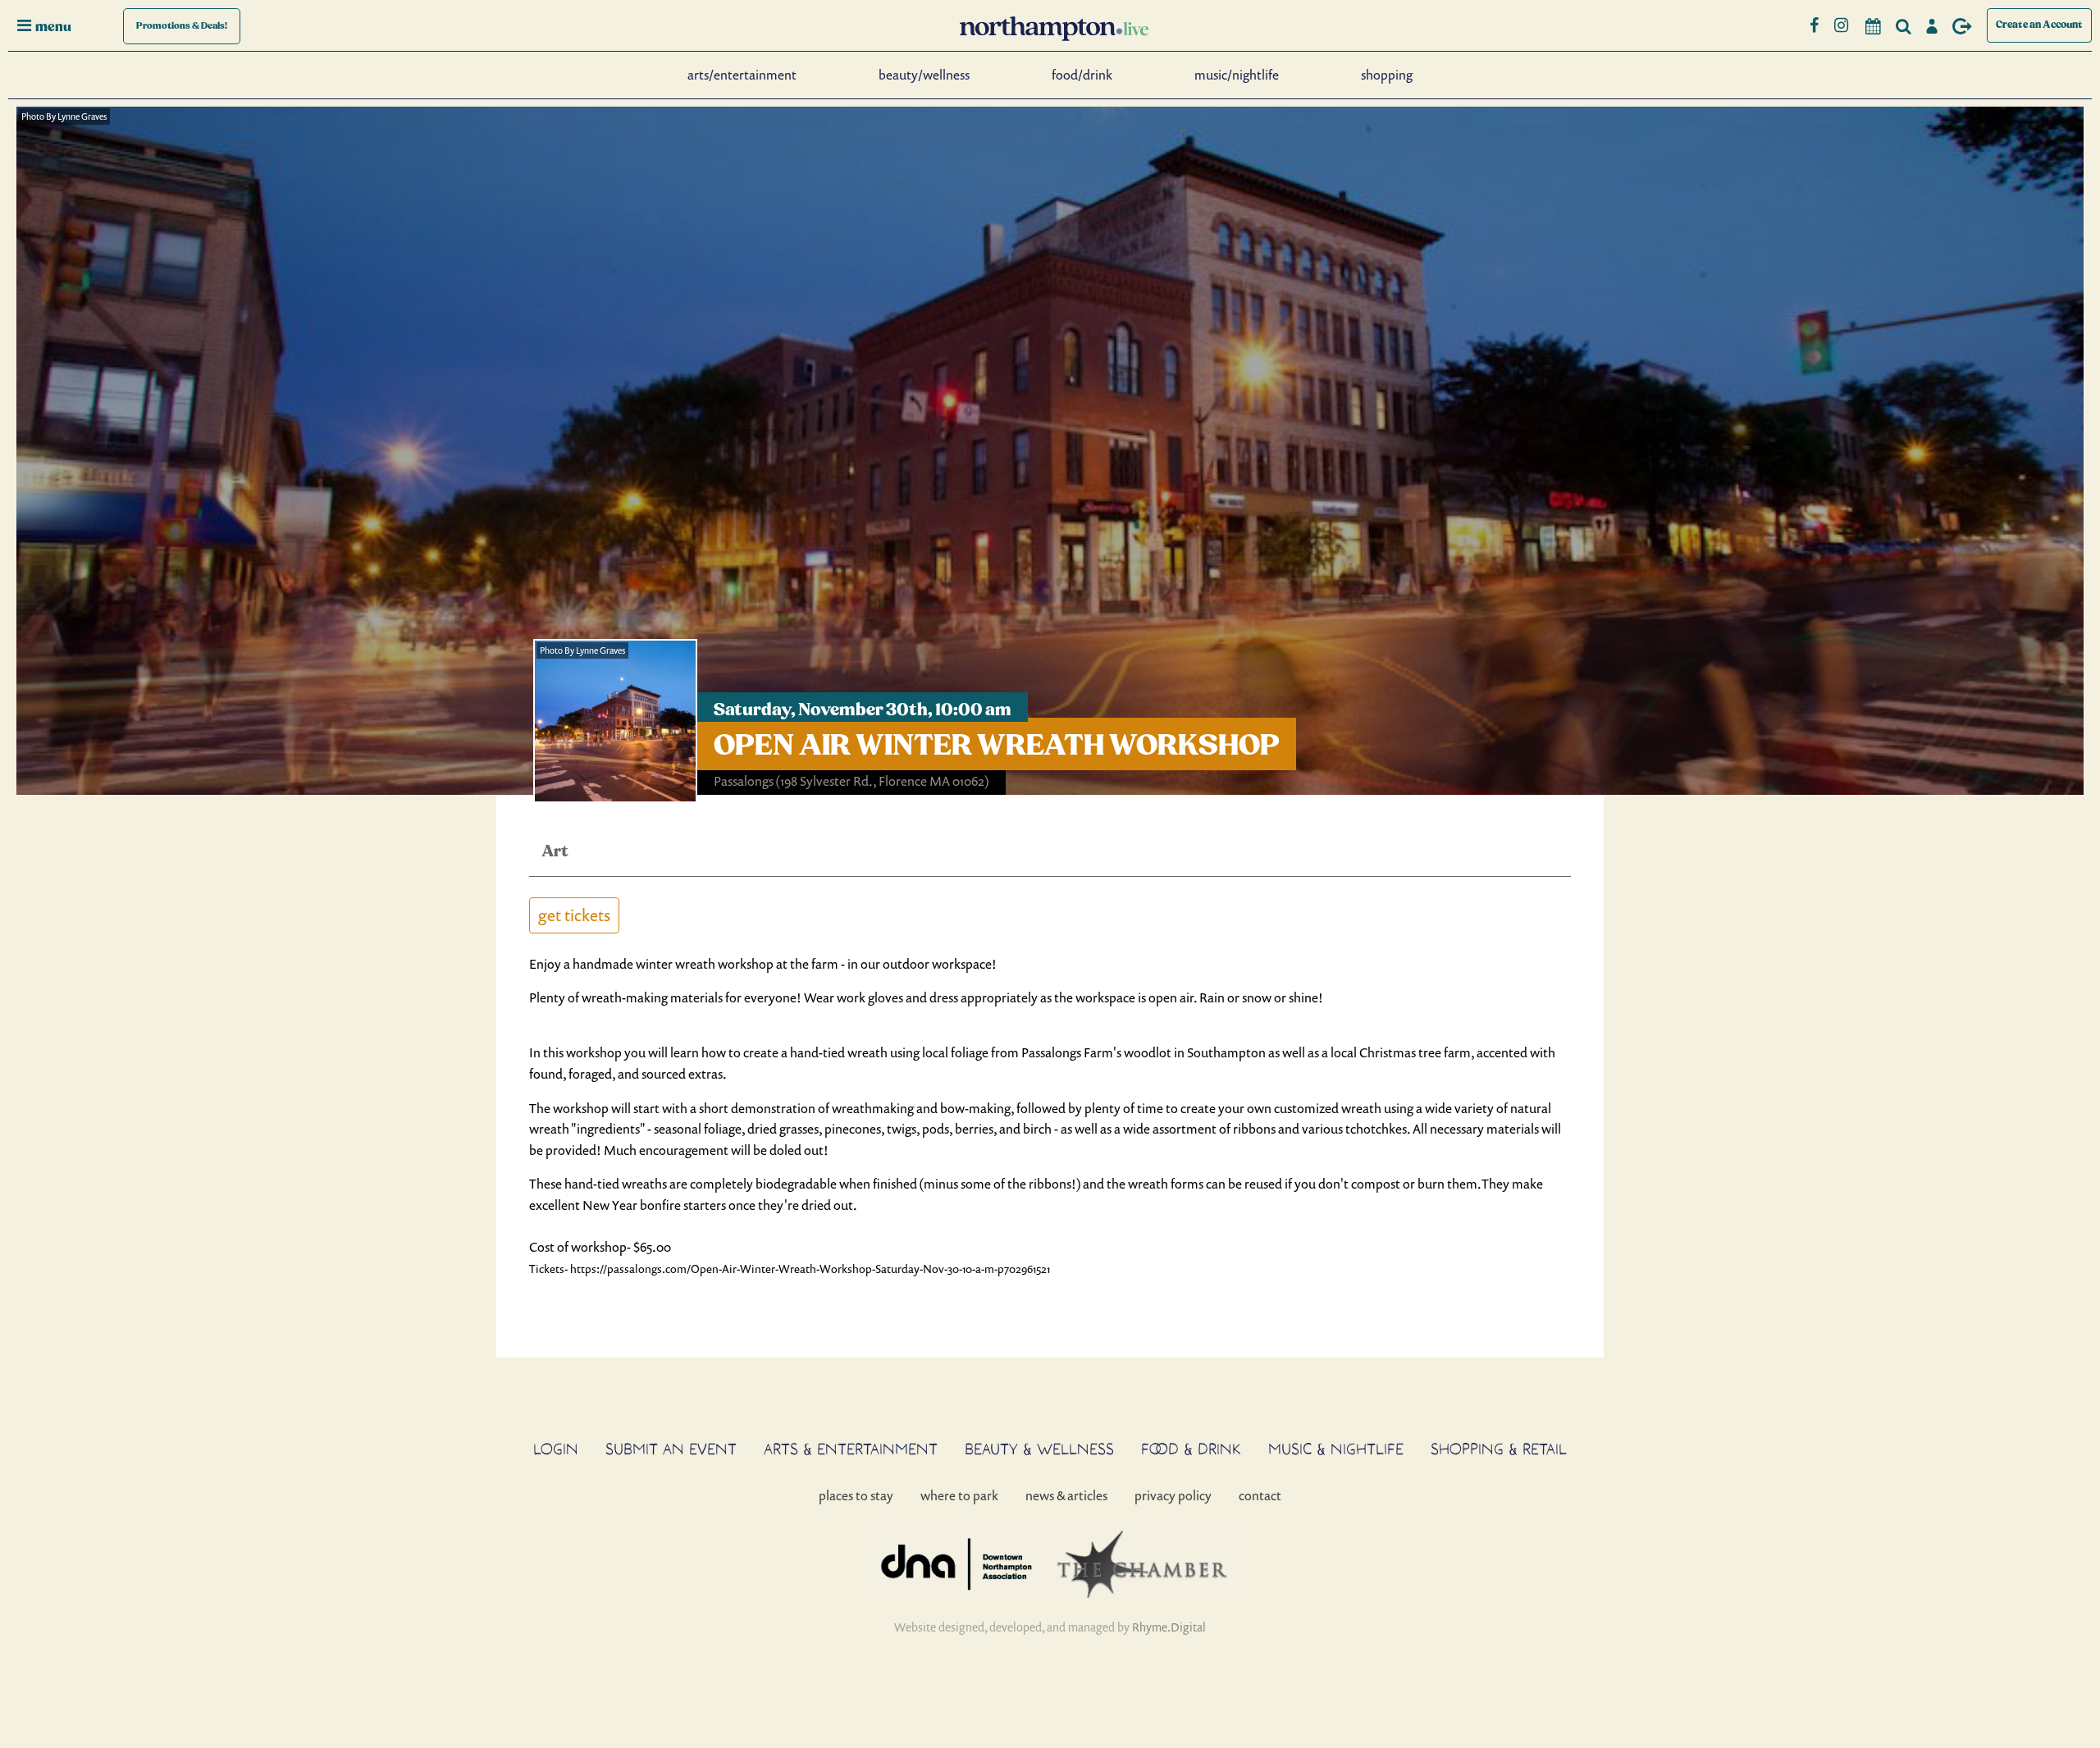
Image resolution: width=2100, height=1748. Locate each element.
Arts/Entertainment (742, 75)
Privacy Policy (1173, 1495)
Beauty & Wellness (1039, 1449)
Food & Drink (1191, 1449)
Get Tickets (574, 915)
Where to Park (959, 1495)
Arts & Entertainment (851, 1449)
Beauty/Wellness (924, 75)
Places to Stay (856, 1495)
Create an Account (2039, 25)
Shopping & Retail (1499, 1449)
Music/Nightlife (1237, 75)
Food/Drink (1082, 75)
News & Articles (1066, 1495)
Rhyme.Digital (1169, 1627)
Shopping (1387, 75)
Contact (1260, 1495)
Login (556, 1449)
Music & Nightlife (1336, 1449)
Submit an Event (671, 1449)
